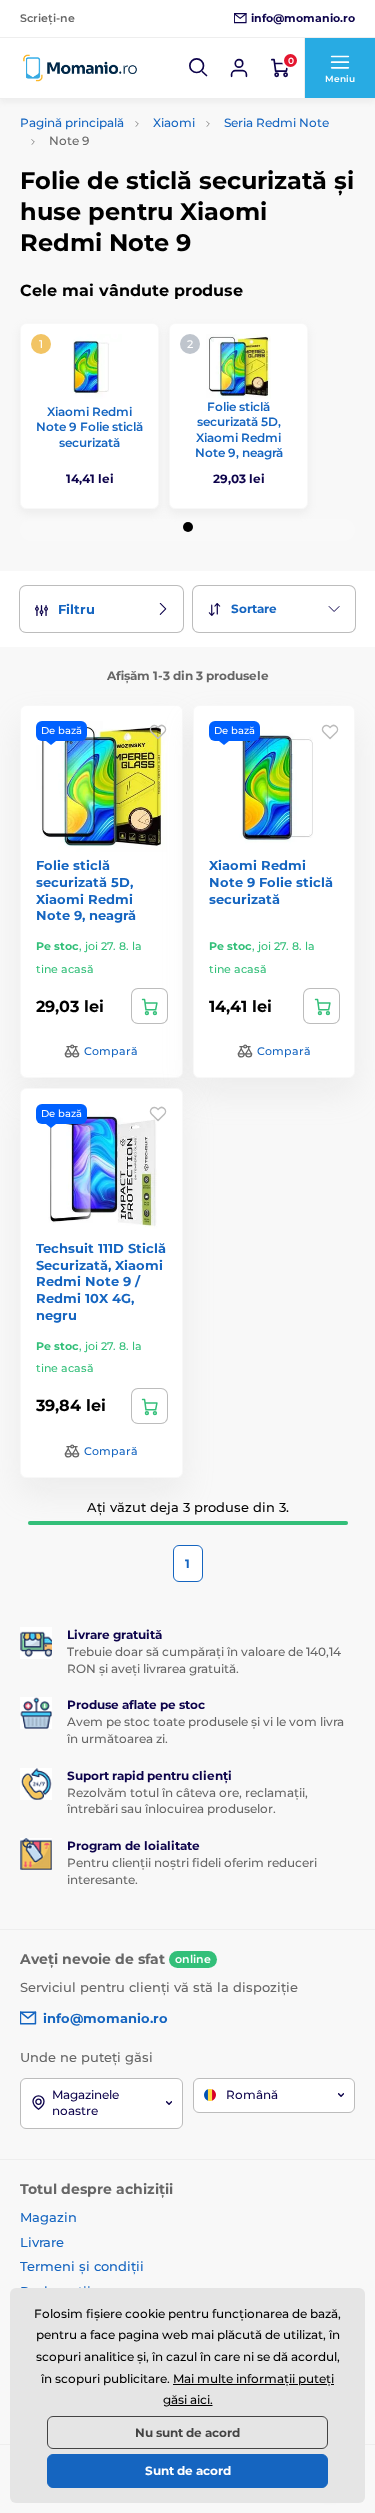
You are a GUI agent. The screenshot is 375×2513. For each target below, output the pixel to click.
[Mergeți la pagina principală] (80, 68)
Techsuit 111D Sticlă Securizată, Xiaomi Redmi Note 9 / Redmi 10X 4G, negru (101, 1282)
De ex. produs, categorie (145, 135)
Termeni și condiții (82, 2266)
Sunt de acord (188, 2470)
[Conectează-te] (239, 68)
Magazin (48, 2217)
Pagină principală (72, 122)
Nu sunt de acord (187, 2432)
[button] (199, 68)
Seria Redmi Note (276, 122)
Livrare (42, 2242)
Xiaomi (174, 122)
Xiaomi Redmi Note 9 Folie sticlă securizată (89, 427)
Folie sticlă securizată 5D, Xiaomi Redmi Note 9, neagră (239, 430)
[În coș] (149, 1006)
